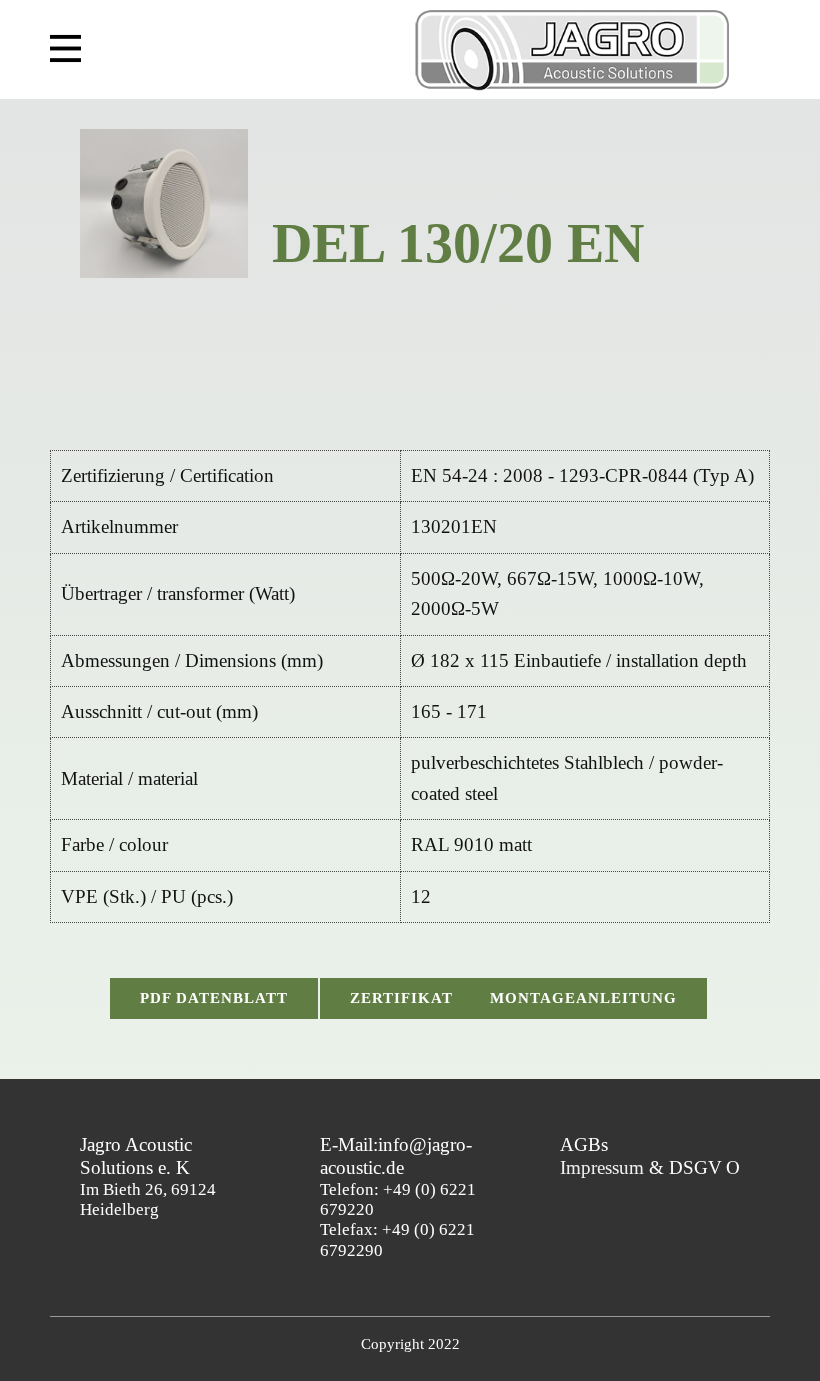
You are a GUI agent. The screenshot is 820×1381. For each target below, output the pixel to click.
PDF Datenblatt (214, 998)
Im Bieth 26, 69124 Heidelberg (148, 1177)
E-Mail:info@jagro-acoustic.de (396, 1156)
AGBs (584, 1144)
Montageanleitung (583, 998)
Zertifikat (401, 998)
